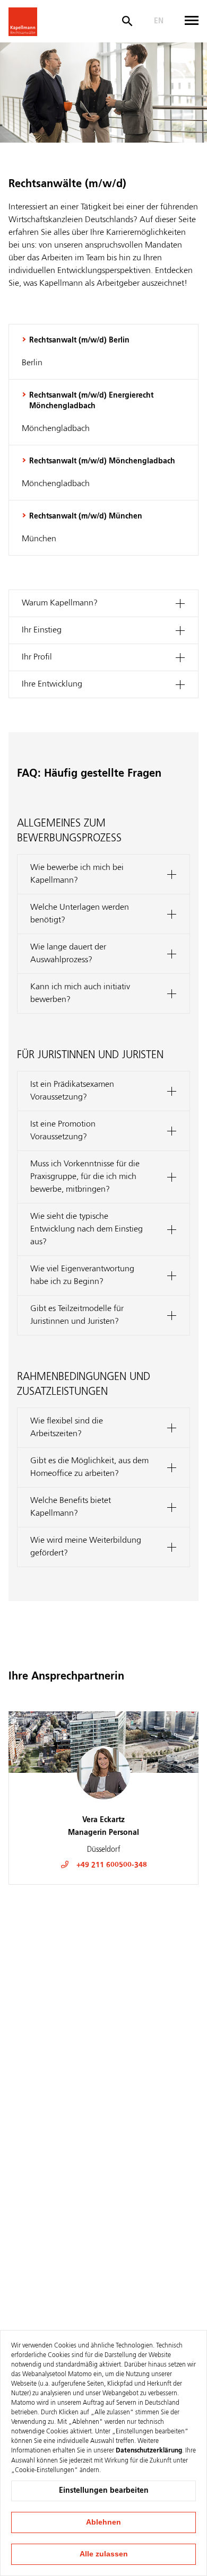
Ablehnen (103, 2522)
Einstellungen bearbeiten (104, 2491)
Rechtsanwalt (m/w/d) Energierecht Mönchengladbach (91, 401)
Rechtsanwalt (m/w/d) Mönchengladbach (102, 461)
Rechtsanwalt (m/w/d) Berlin (79, 340)
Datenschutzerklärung (149, 2451)
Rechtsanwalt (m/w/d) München (86, 516)
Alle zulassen (104, 2554)
